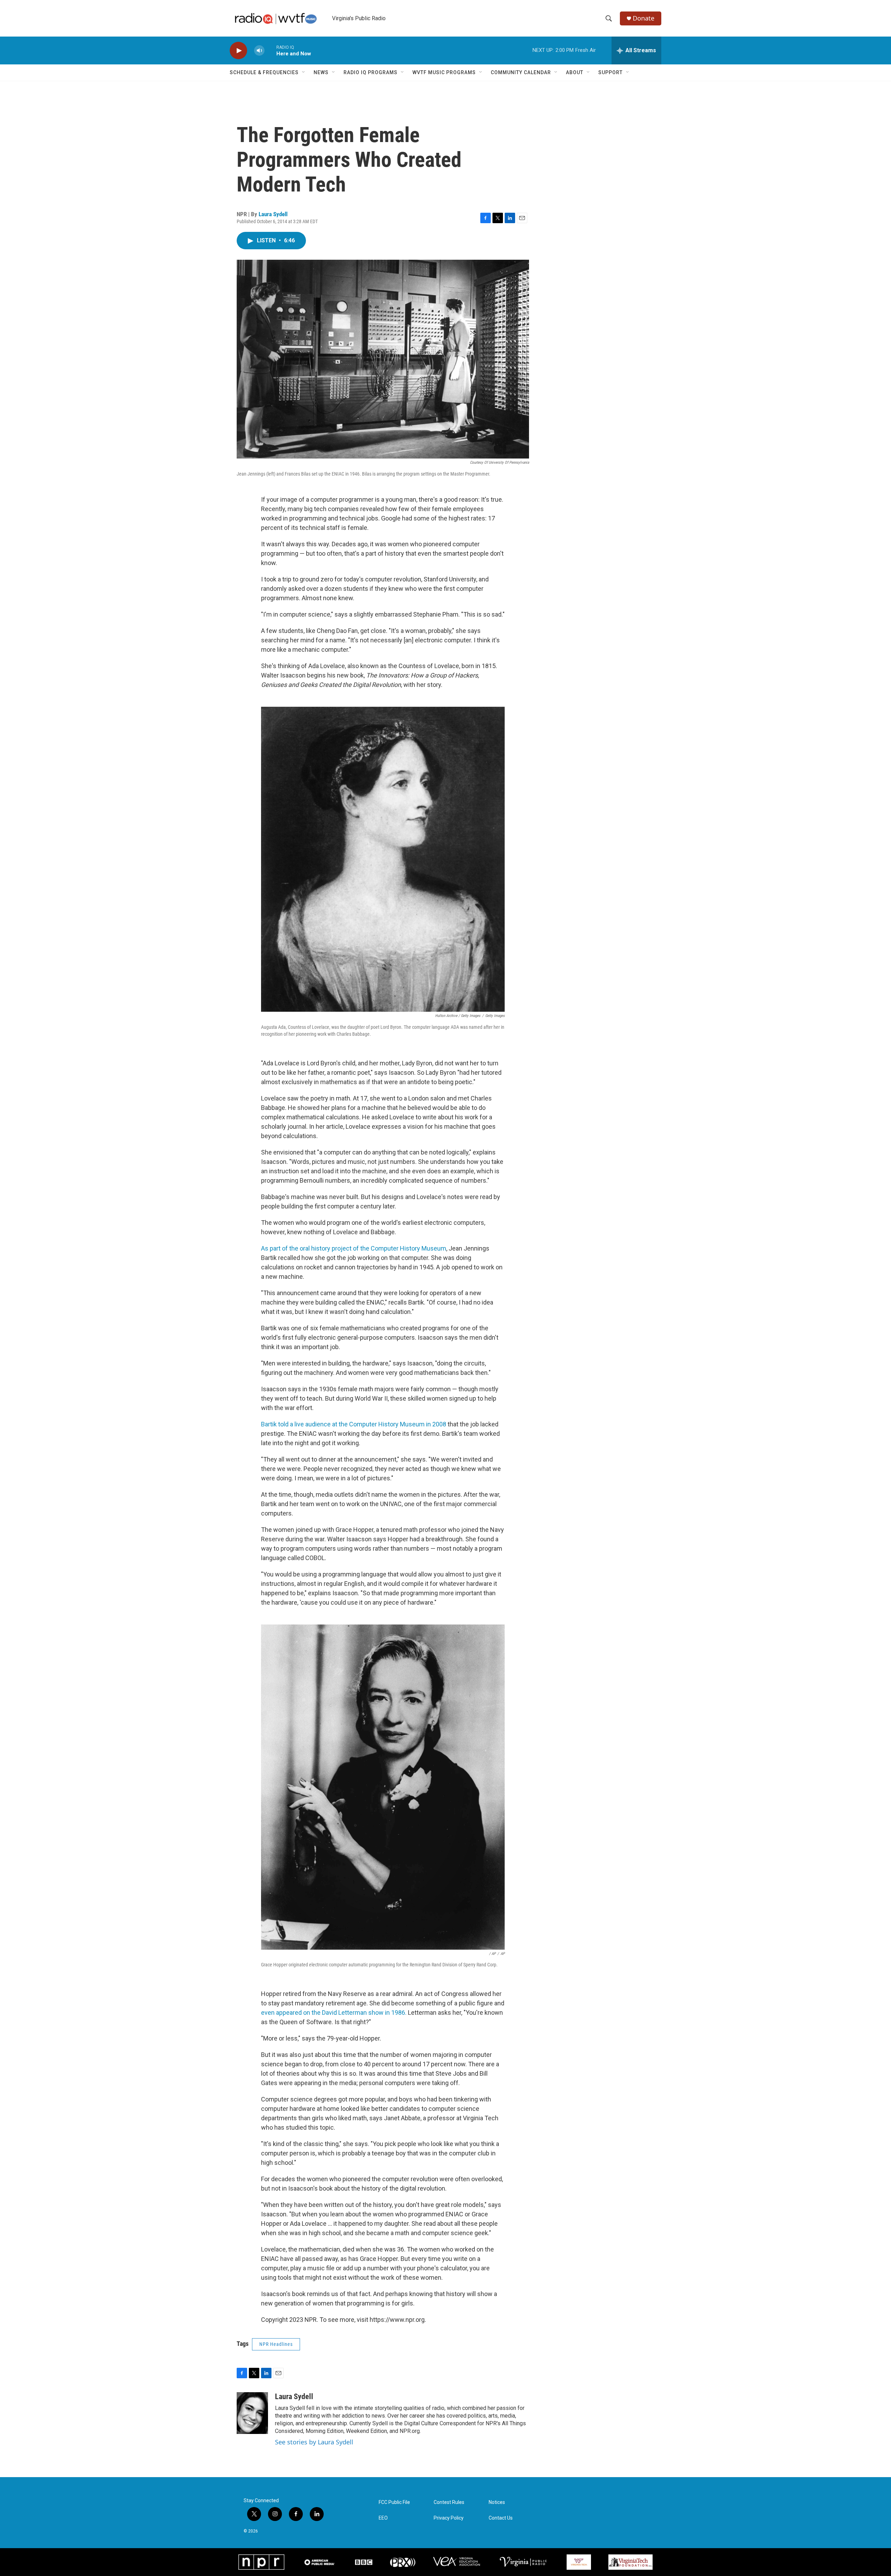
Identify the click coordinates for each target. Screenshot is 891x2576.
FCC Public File (394, 2502)
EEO (383, 2518)
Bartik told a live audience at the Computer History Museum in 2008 (354, 1424)
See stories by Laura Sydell (314, 2442)
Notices (497, 2502)
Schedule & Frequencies (264, 72)
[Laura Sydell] (252, 2413)
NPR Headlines (276, 2344)
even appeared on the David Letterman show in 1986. (334, 2013)
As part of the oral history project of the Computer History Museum (354, 1248)
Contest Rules (449, 2502)
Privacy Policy (449, 2518)
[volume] (259, 51)
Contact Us (501, 2518)
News (321, 72)
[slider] (270, 50)
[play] (238, 51)
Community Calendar (521, 72)
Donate (644, 18)
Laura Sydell (273, 214)
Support (610, 72)
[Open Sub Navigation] (304, 72)
